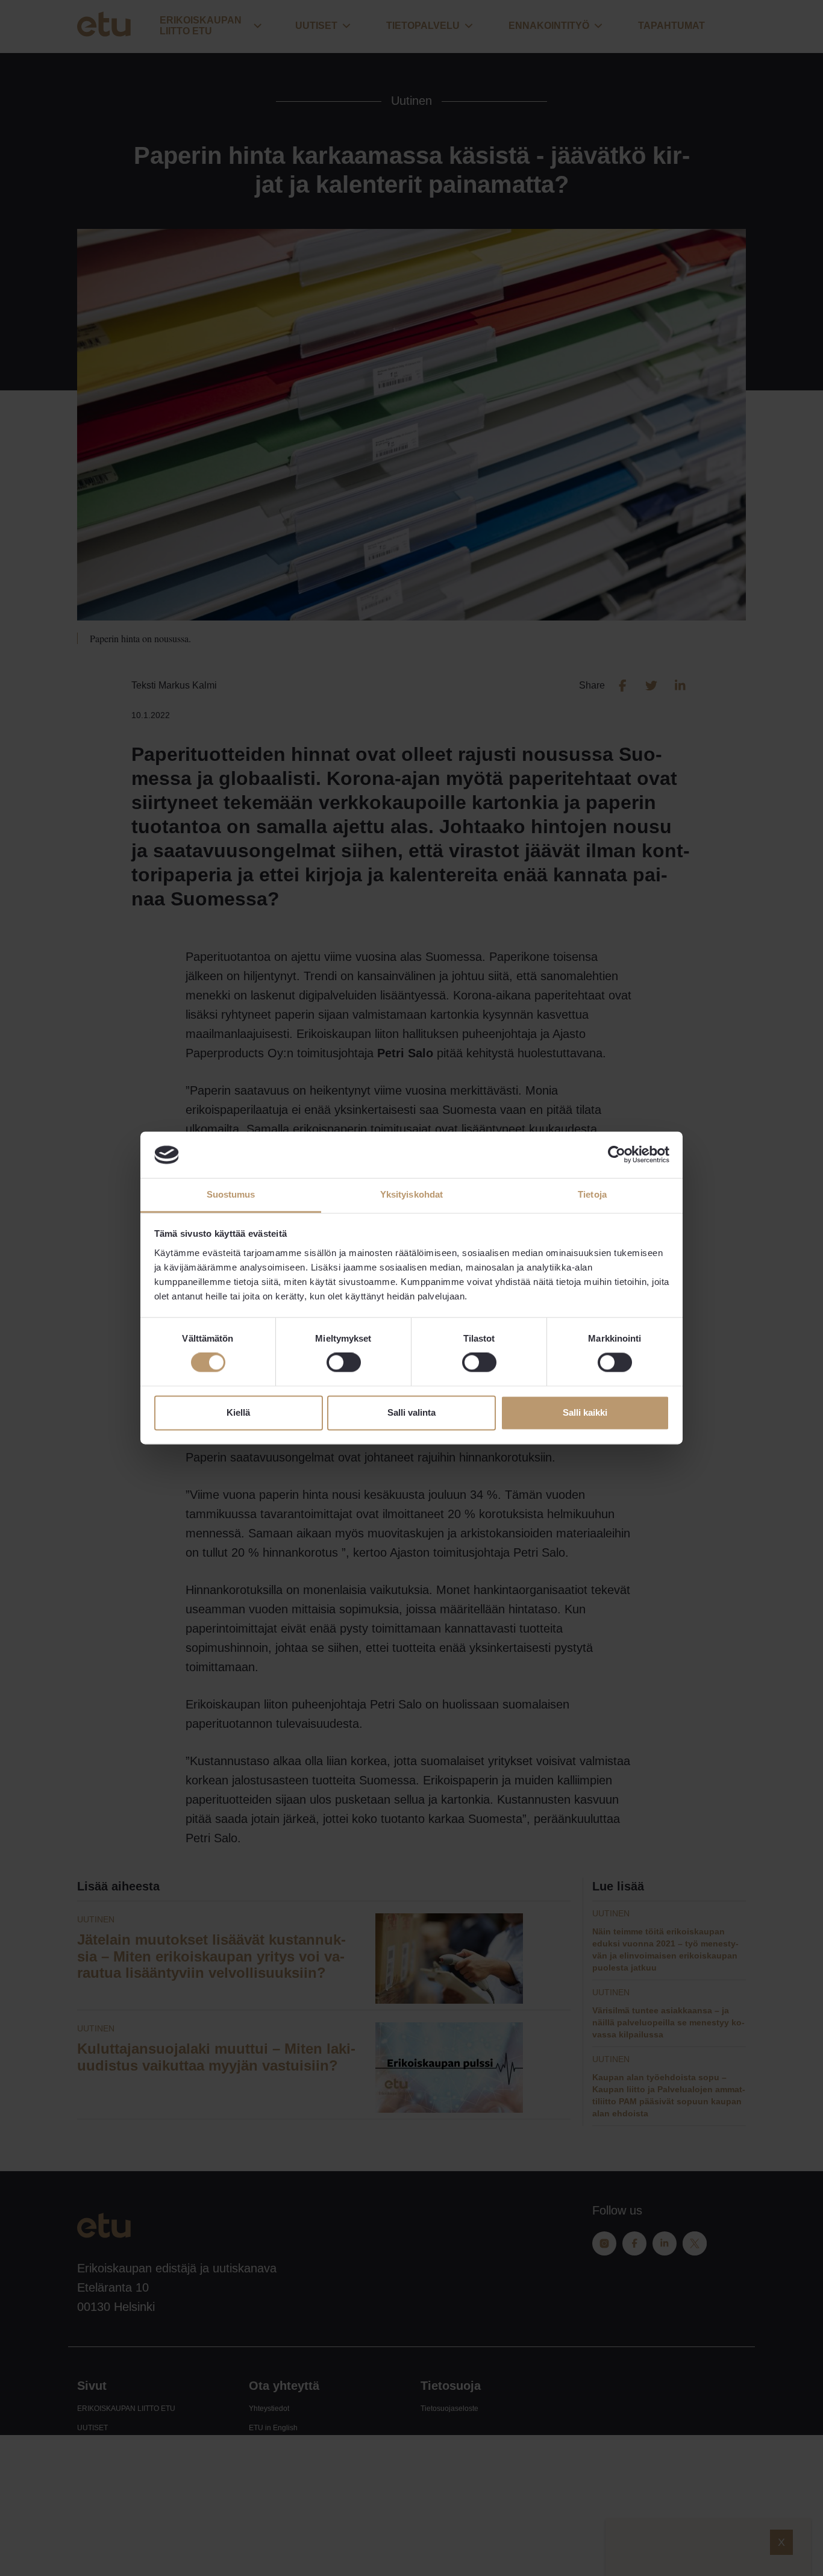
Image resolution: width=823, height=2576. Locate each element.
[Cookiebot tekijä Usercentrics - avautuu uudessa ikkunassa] (617, 1155)
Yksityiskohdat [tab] (411, 1194)
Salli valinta (411, 1412)
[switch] (344, 1363)
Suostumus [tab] (231, 1194)
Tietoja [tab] (592, 1194)
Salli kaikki (585, 1412)
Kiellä (238, 1412)
